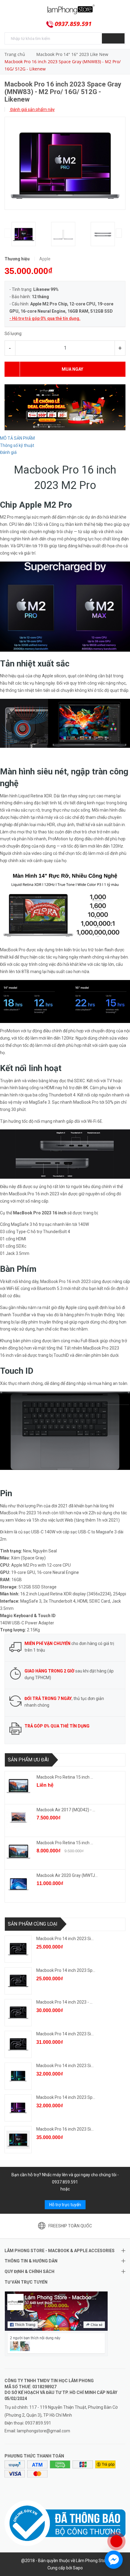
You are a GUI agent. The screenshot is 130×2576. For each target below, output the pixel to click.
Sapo (78, 2568)
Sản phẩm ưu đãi (28, 1760)
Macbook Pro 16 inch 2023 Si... (65, 2129)
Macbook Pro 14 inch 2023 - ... (64, 2002)
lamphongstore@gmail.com (44, 2431)
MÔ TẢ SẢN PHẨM (17, 438)
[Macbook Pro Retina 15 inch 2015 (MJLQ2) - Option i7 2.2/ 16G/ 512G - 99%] (18, 1851)
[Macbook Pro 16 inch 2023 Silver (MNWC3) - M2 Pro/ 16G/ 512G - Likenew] (18, 2140)
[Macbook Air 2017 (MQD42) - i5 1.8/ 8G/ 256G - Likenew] (18, 1819)
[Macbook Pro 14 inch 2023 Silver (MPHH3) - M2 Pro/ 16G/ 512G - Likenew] (18, 2076)
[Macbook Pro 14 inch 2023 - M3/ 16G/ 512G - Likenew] (18, 2013)
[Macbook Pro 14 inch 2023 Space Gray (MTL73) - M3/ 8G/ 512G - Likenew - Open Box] (18, 1981)
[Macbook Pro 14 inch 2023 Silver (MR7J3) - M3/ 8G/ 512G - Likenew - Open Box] (18, 1949)
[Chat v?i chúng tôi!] (114, 2560)
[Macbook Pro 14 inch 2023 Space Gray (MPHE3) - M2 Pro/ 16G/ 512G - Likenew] (18, 2108)
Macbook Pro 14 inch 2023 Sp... (66, 1970)
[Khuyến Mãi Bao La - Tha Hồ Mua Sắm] (65, 407)
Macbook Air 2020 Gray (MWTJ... (67, 1875)
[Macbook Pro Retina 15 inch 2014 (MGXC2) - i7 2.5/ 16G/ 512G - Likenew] (18, 1786)
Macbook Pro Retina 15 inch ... (65, 1777)
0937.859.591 (73, 24)
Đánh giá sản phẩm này (32, 109)
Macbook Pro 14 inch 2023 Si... (65, 1939)
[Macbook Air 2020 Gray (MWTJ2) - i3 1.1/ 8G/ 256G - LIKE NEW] (18, 1884)
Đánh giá (8, 452)
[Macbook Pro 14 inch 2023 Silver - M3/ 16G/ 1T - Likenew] (18, 2044)
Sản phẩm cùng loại (33, 1924)
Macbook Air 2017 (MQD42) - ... (66, 1810)
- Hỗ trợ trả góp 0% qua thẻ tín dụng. (45, 318)
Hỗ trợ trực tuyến (65, 2205)
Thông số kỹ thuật (17, 445)
